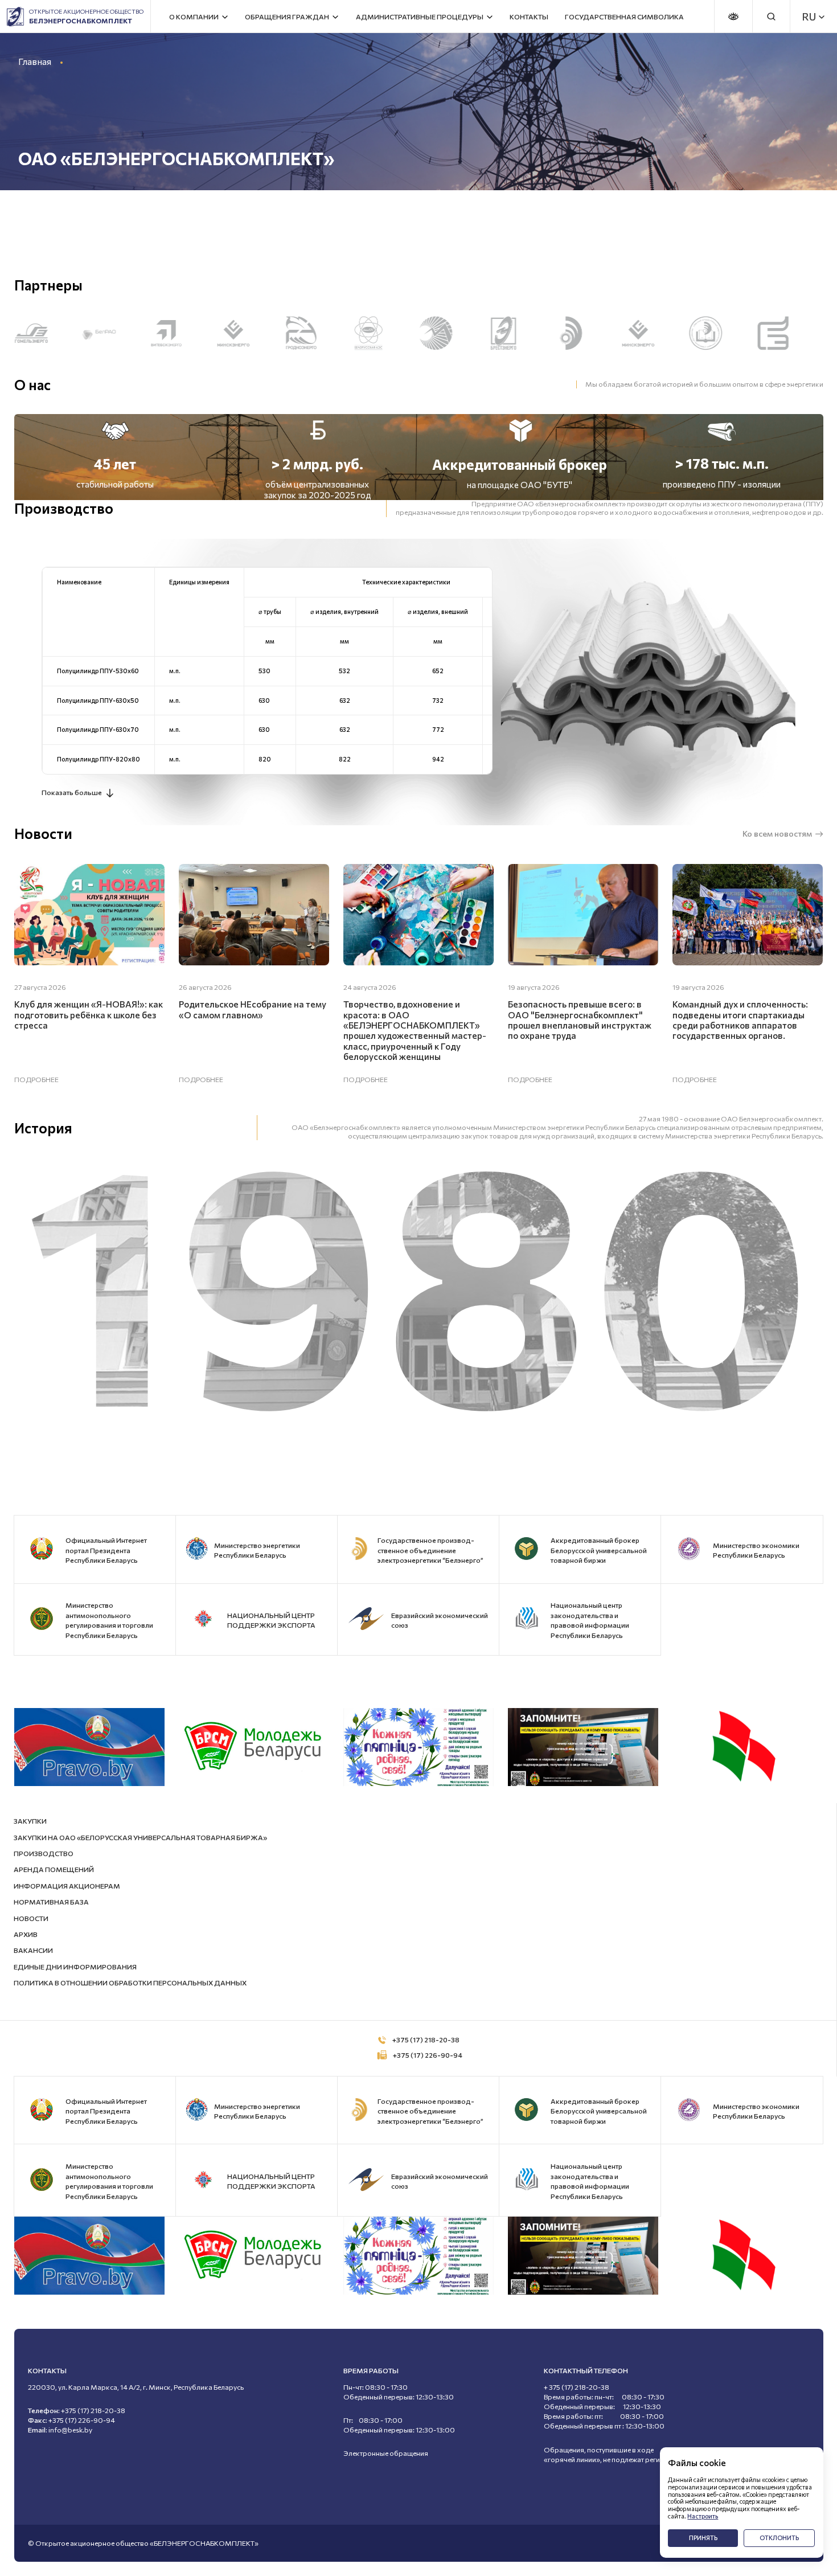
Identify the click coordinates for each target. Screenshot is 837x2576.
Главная (35, 61)
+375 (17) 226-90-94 (428, 2055)
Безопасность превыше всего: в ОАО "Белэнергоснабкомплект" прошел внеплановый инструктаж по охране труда (580, 1020)
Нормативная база (51, 1902)
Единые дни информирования (75, 1967)
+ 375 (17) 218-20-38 (577, 2387)
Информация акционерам (67, 1886)
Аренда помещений (54, 1869)
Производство (44, 1854)
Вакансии (33, 1950)
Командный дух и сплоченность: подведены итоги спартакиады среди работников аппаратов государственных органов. (740, 1020)
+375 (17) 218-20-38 (426, 2040)
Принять (703, 2538)
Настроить (703, 2516)
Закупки (30, 1821)
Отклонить (779, 2538)
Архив (26, 1934)
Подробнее (36, 1080)
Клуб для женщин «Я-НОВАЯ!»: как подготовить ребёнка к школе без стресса (89, 1015)
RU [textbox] (809, 17)
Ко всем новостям (777, 834)
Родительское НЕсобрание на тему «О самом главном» (253, 1009)
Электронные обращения (386, 2453)
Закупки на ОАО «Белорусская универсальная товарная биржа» (140, 1838)
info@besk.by (70, 2430)
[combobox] (809, 17)
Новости (31, 1918)
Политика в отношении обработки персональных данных (130, 1983)
